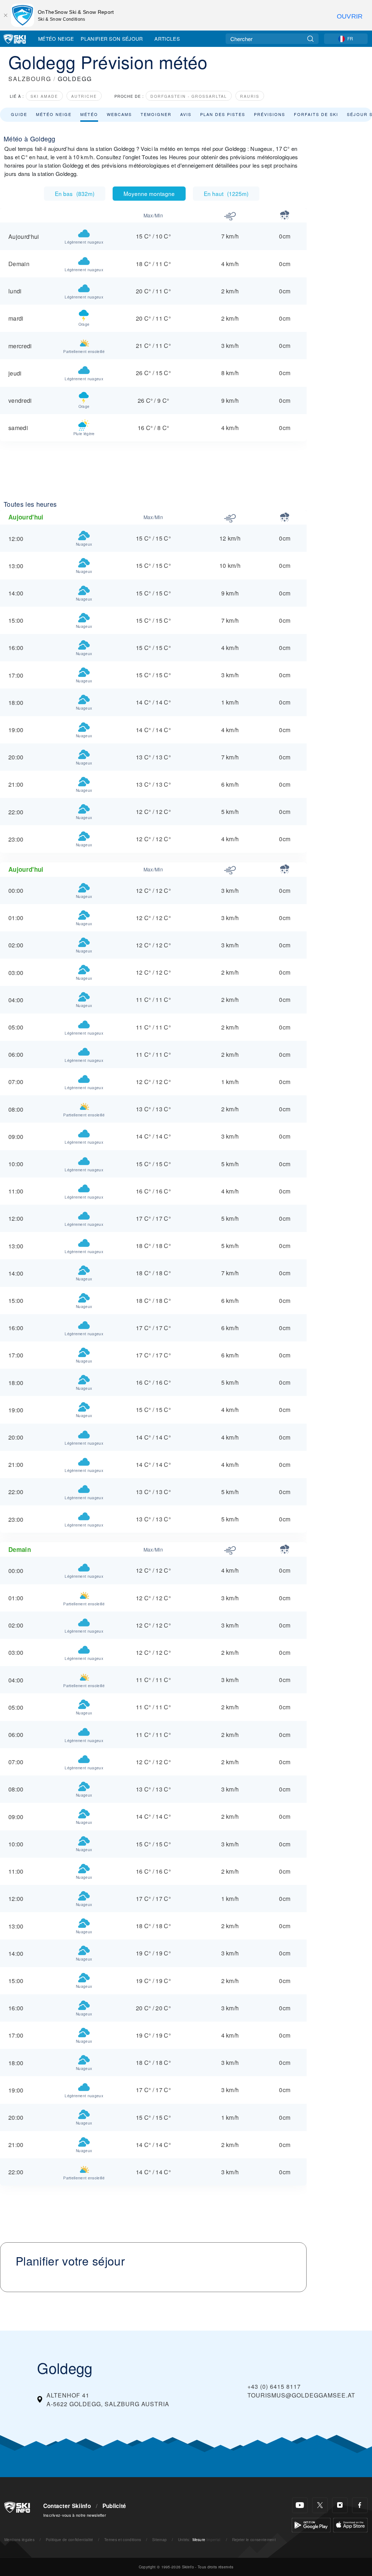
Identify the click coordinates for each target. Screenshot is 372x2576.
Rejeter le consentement (254, 2539)
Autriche (84, 96)
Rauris (250, 96)
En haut (226, 193)
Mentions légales (19, 2539)
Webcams (119, 114)
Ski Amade (44, 96)
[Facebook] (360, 2505)
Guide (19, 114)
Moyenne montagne (149, 193)
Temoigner (156, 114)
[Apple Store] (350, 2524)
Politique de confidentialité (70, 2539)
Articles (167, 39)
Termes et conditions (123, 2539)
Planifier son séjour (112, 39)
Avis (186, 114)
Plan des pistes (223, 114)
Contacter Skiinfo (67, 2506)
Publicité (114, 2506)
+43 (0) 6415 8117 (274, 2386)
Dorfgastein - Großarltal (189, 96)
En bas (75, 193)
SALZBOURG (30, 79)
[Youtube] (300, 2505)
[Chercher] (310, 39)
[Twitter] (320, 2505)
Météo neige (54, 114)
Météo (89, 114)
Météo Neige (56, 39)
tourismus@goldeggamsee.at (301, 2395)
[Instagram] (340, 2505)
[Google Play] (311, 2524)
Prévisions (270, 114)
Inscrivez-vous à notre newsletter (75, 2515)
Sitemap (159, 2539)
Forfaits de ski (316, 114)
